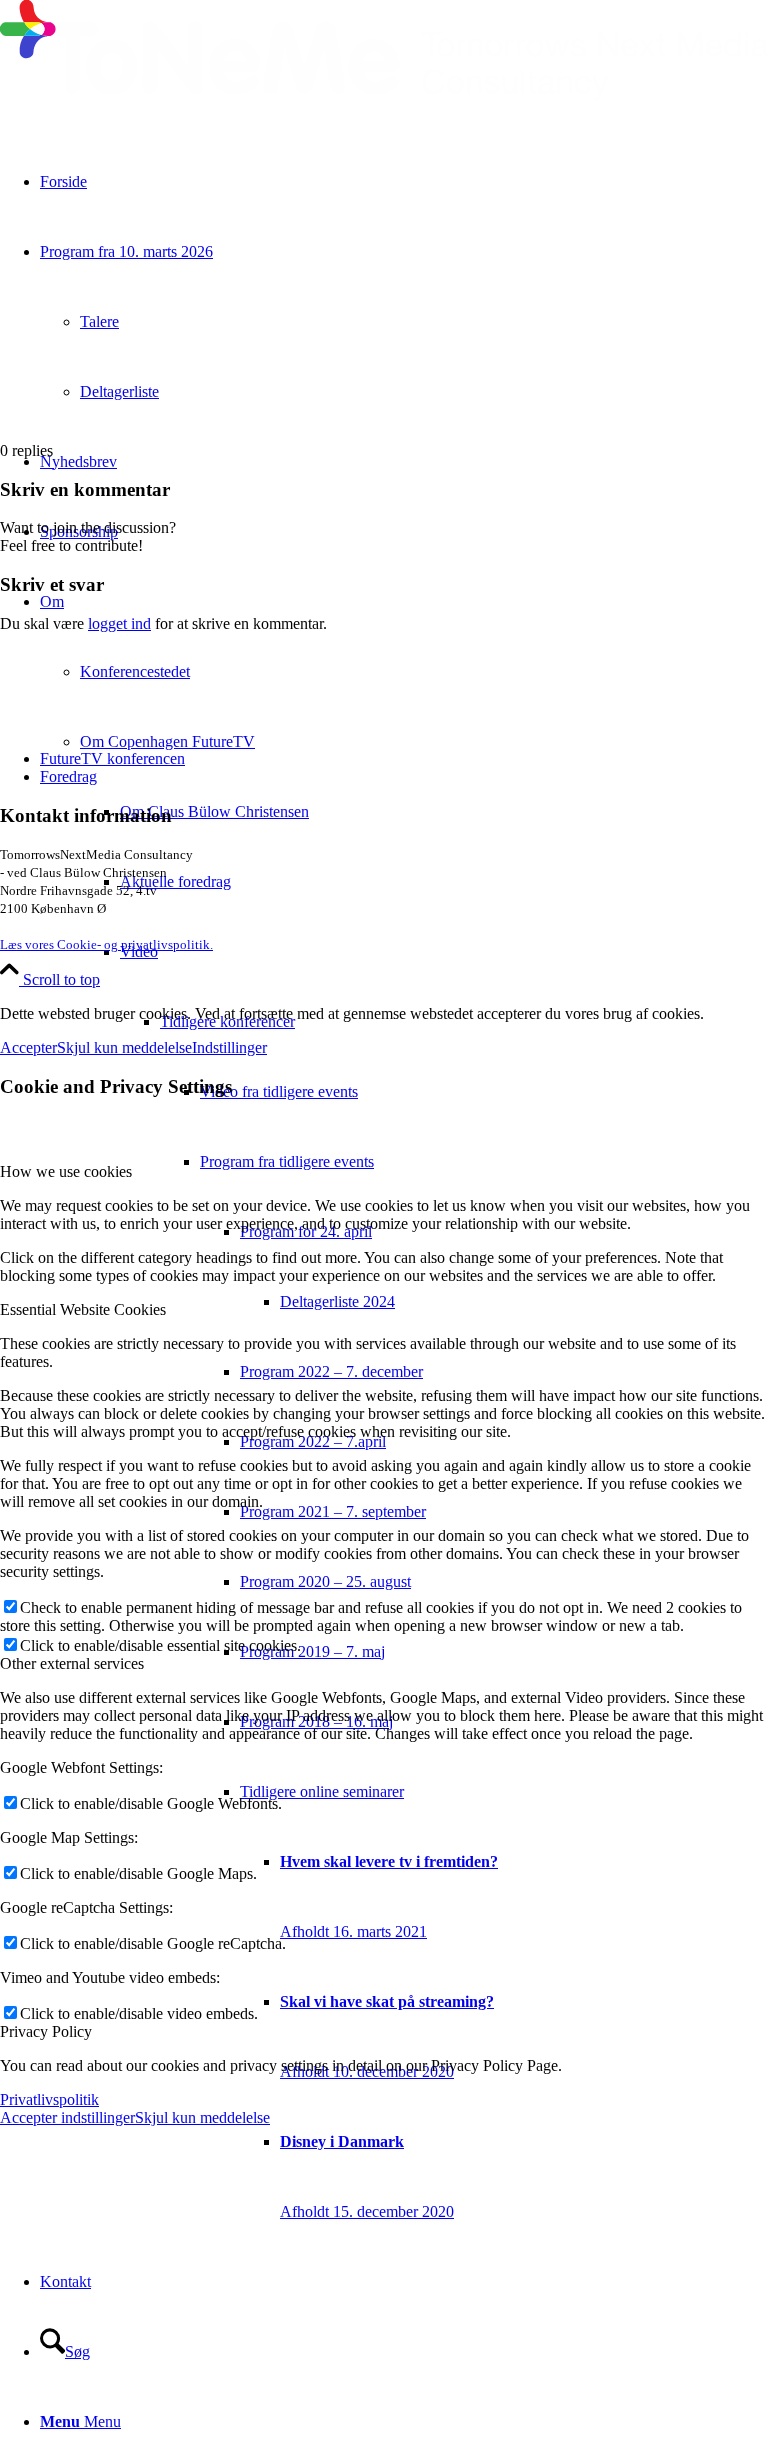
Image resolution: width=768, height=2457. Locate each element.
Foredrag (68, 776)
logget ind (119, 623)
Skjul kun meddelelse (124, 1047)
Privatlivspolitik (49, 2099)
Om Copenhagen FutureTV (167, 741)
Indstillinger (229, 1047)
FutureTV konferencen (112, 758)
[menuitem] (524, 2177)
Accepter (28, 1047)
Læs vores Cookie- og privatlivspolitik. (106, 944)
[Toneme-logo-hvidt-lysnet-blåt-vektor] (384, 95)
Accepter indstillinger (67, 2117)
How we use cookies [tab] (66, 1171)
